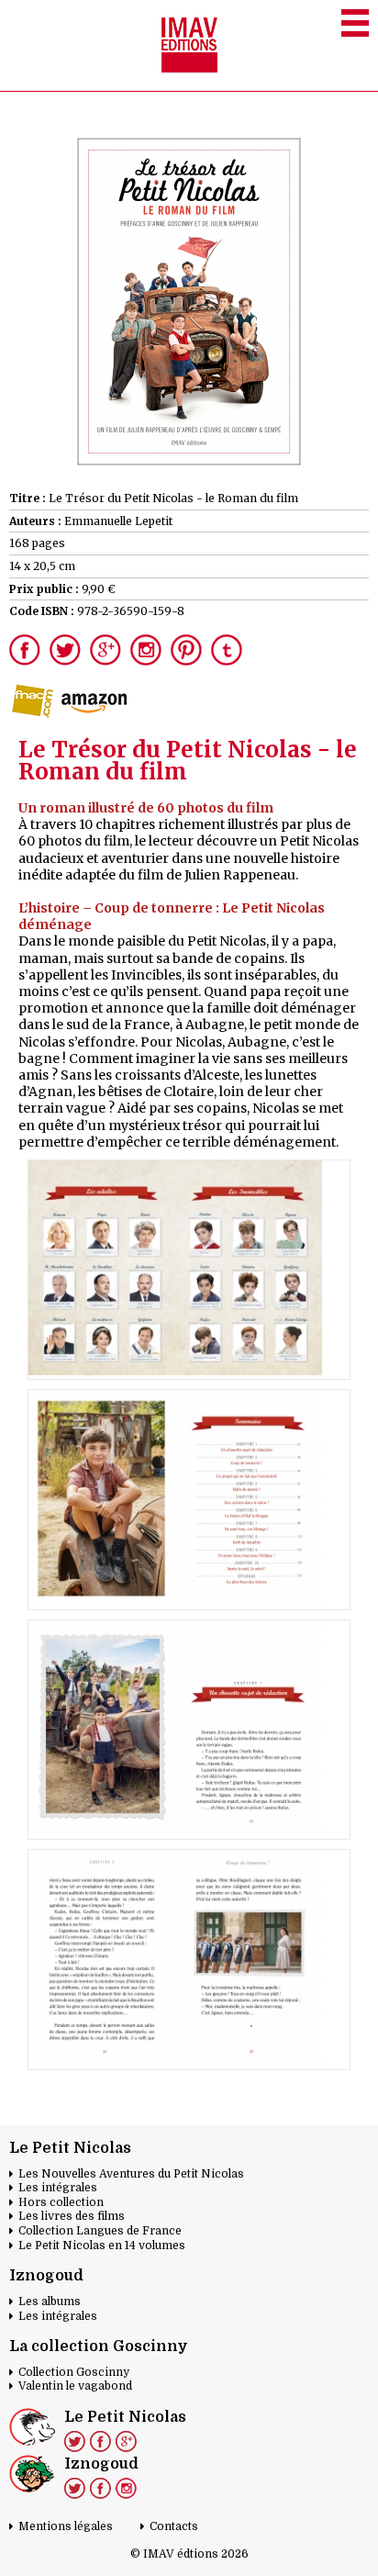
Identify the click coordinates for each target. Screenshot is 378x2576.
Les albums (50, 2302)
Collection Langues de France (100, 2231)
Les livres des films (72, 2216)
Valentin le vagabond (75, 2386)
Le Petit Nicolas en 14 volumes (102, 2246)
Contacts (174, 2526)
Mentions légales (66, 2526)
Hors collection (61, 2202)
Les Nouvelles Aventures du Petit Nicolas (131, 2174)
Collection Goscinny (74, 2372)
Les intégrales (58, 2188)
